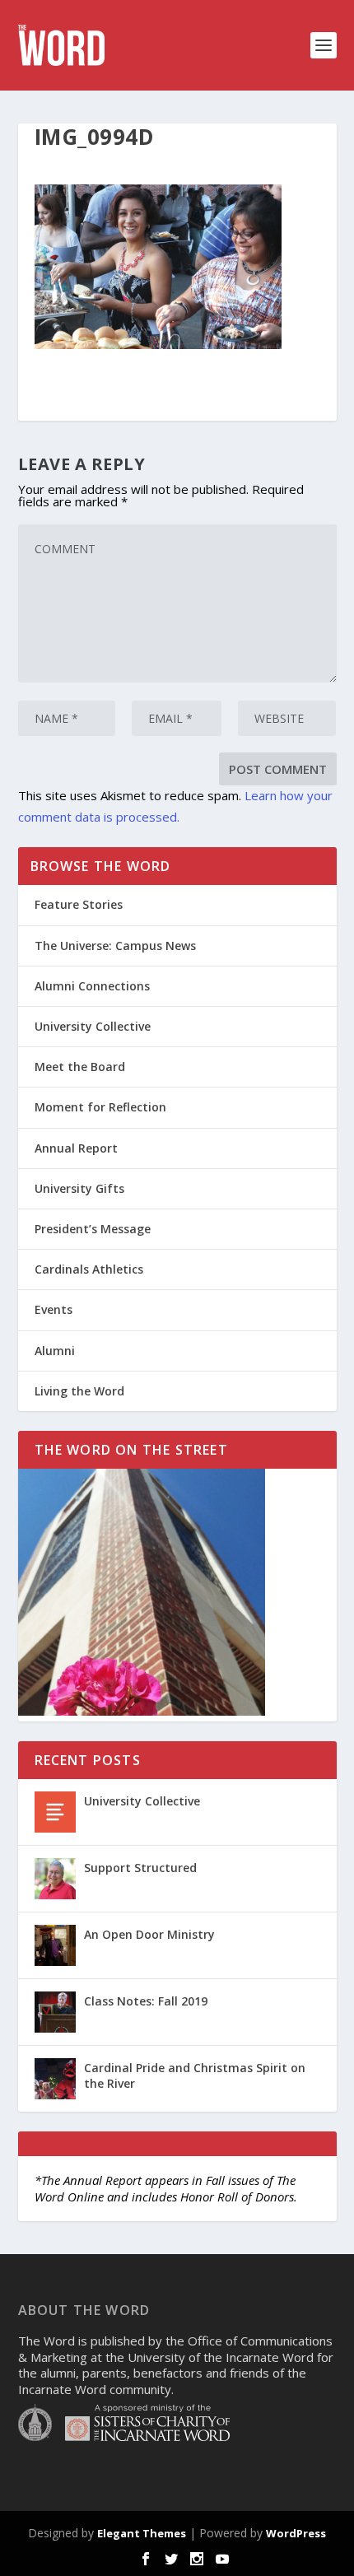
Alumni (55, 1351)
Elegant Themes (142, 2533)
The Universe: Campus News (115, 946)
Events (54, 1309)
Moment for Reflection (100, 1107)
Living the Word (79, 1391)
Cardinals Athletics (89, 1269)
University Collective (93, 1026)
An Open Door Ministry (149, 1934)
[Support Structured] (55, 1879)
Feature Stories (79, 904)
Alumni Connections (92, 986)
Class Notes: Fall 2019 (146, 2001)
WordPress (296, 2533)
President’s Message (93, 1229)
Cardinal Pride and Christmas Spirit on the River (195, 2075)
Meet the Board (80, 1067)
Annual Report (76, 1148)
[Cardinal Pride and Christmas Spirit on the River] (55, 2079)
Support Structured (140, 1868)
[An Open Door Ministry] (55, 1945)
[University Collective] (55, 1812)
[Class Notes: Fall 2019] (55, 2012)
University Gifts (79, 1188)
